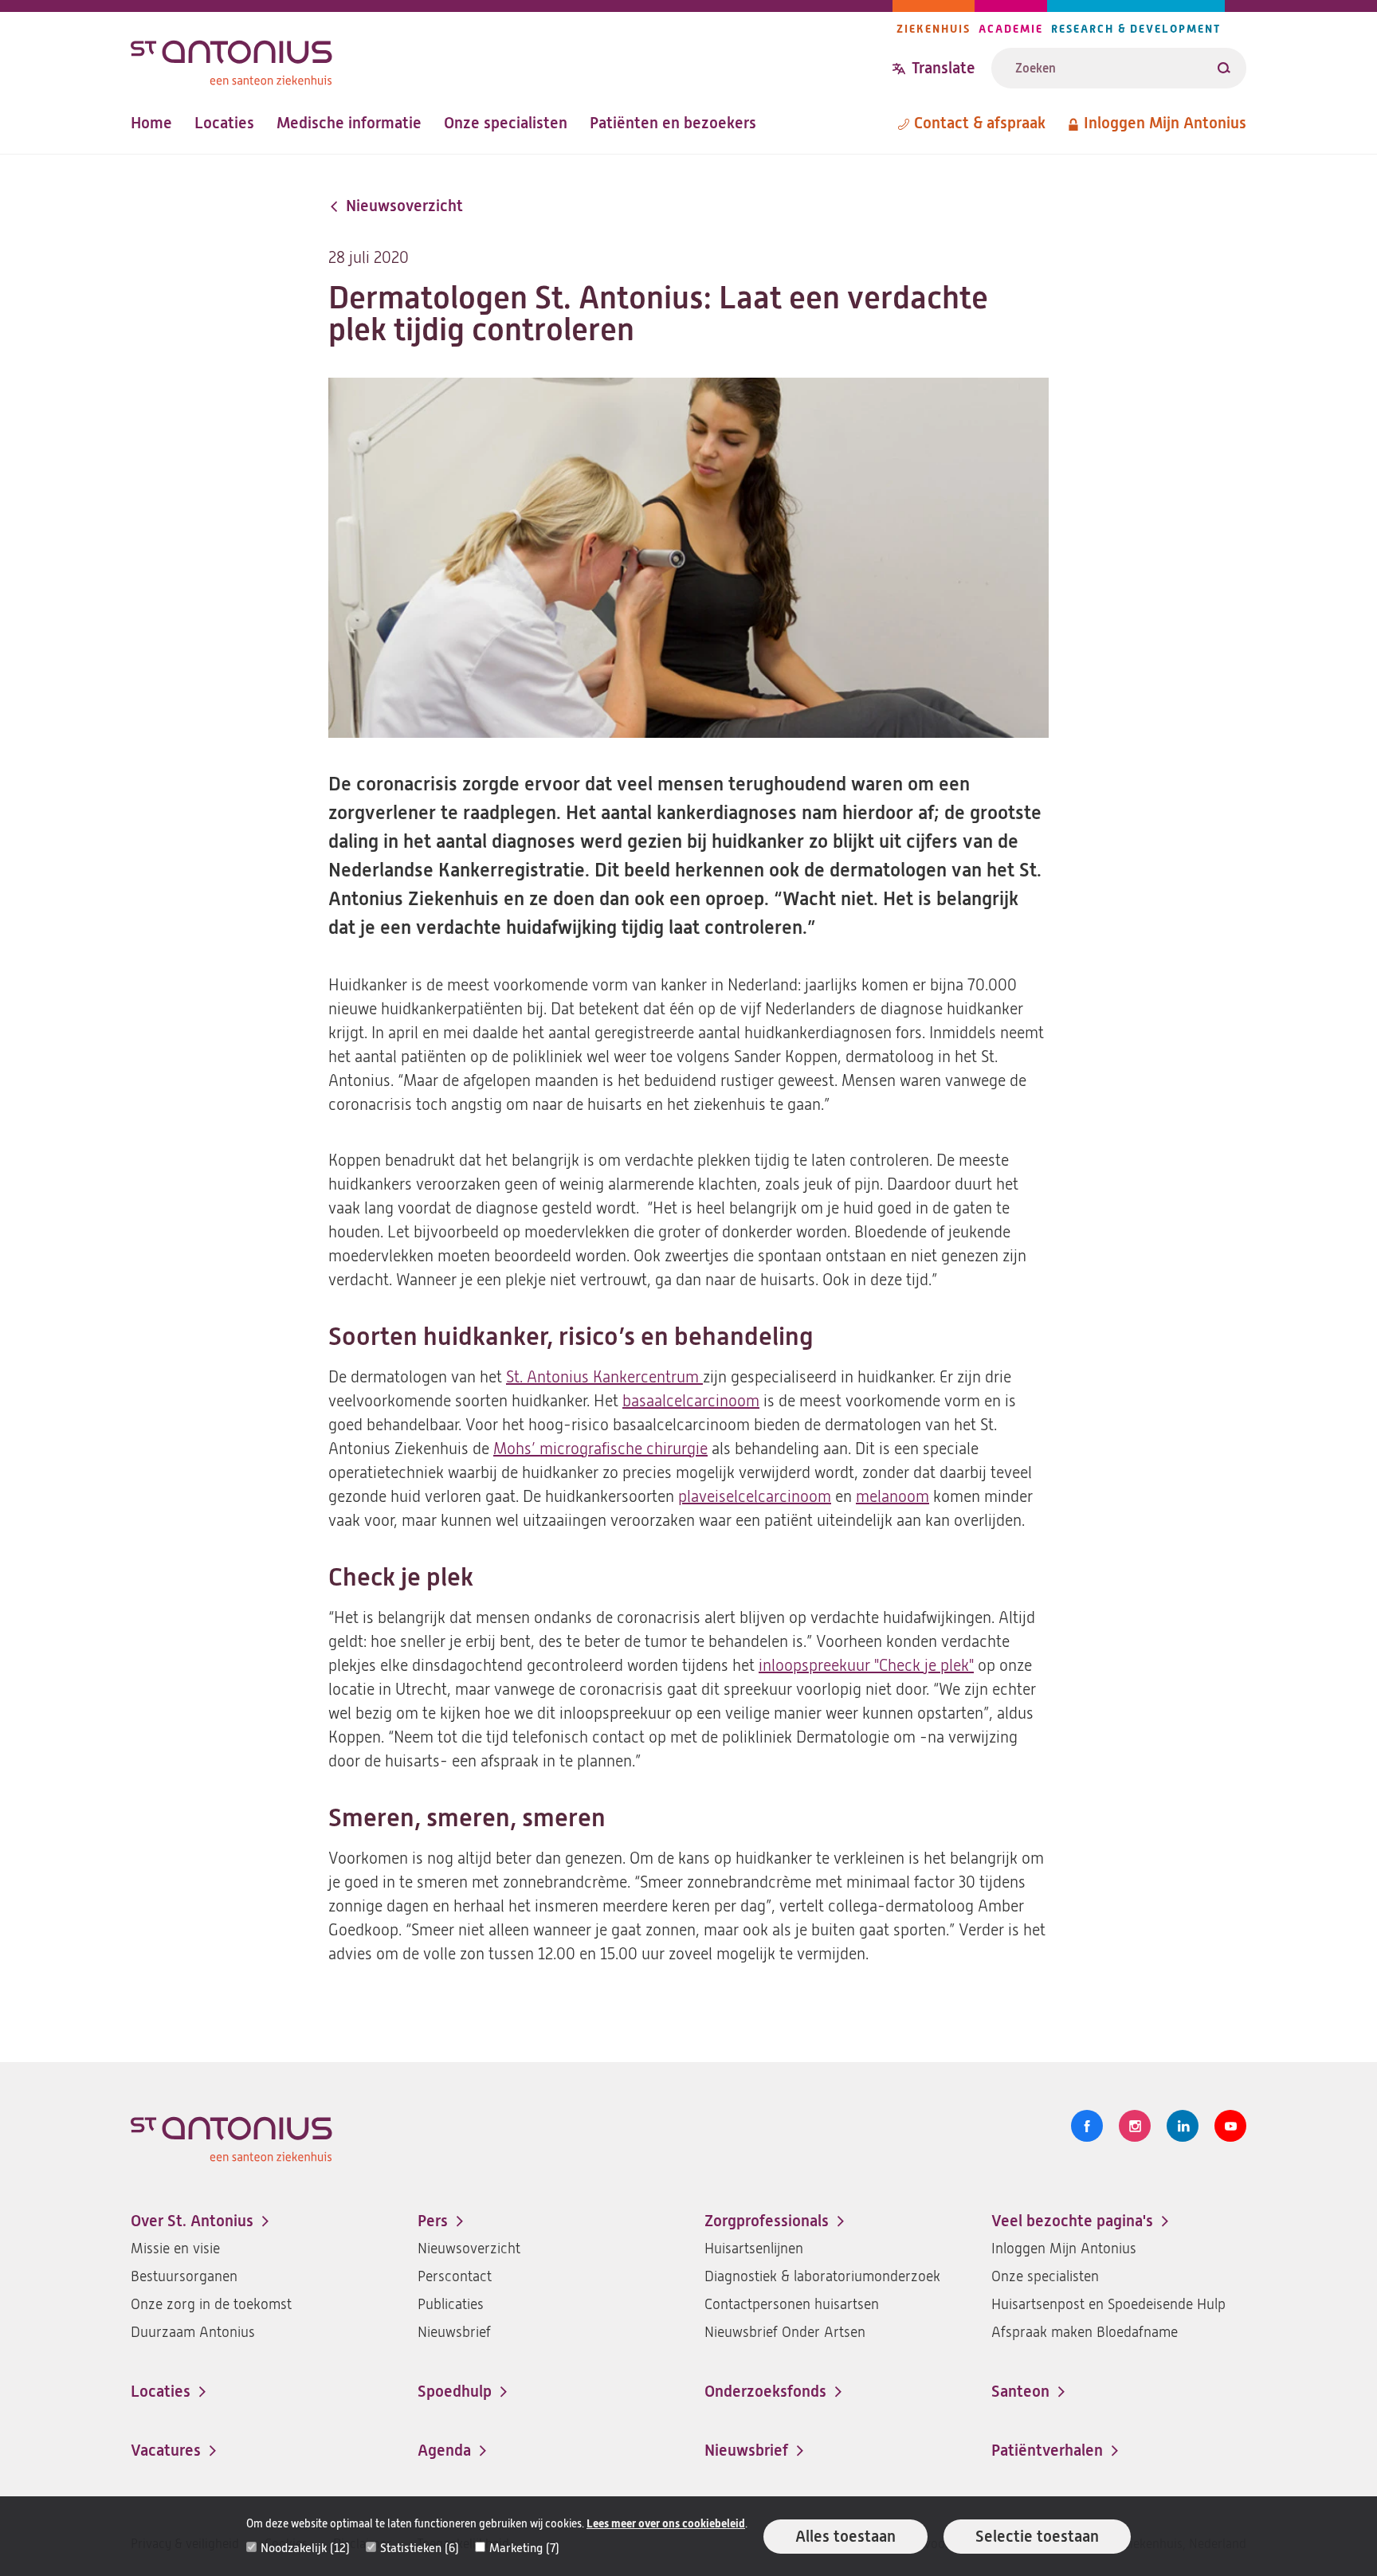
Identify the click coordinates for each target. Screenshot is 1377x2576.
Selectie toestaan (1037, 2537)
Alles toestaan (845, 2537)
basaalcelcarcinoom (691, 1401)
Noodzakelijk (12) (305, 2548)
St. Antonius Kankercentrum (604, 1377)
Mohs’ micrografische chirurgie (600, 1449)
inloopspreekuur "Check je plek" (866, 1666)
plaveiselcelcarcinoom (755, 1497)
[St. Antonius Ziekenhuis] (512, 59)
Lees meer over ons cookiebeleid (666, 2524)
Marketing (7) (524, 2548)
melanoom (892, 1497)
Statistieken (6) (420, 2548)
